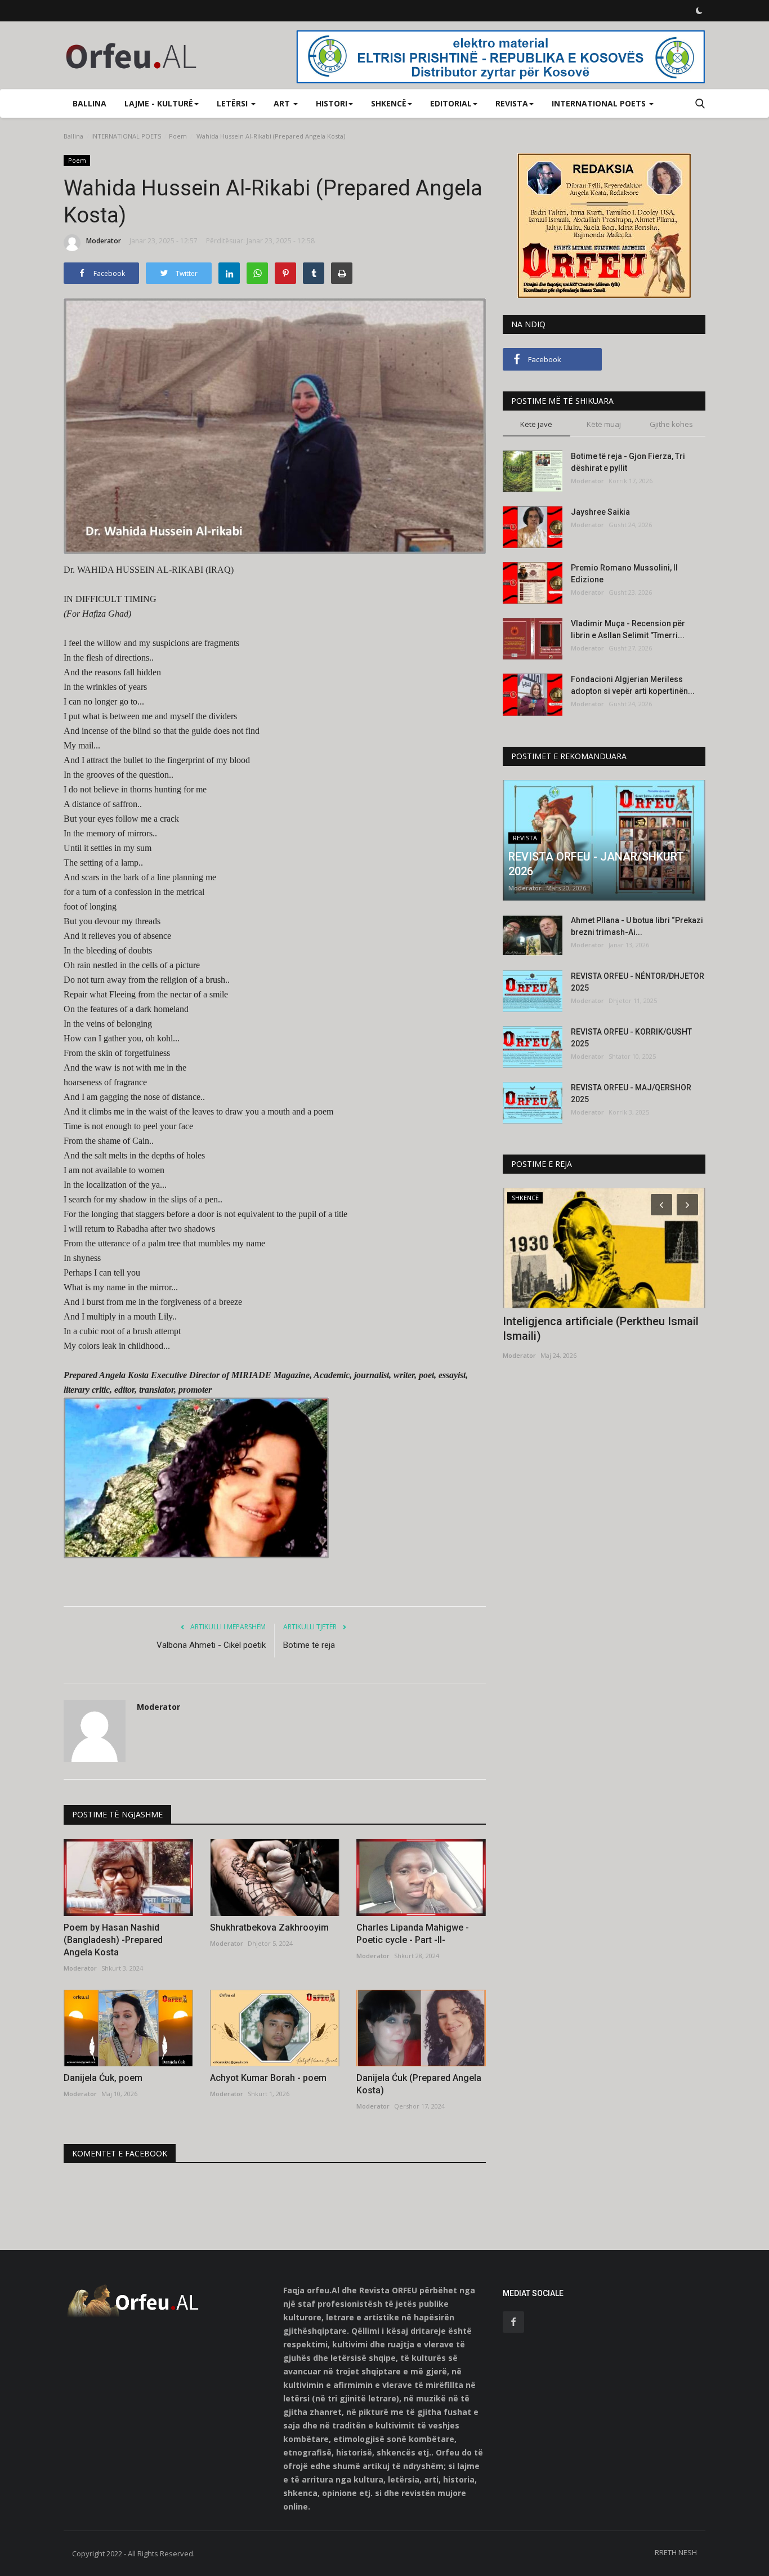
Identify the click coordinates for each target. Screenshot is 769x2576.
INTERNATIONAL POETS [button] (600, 103)
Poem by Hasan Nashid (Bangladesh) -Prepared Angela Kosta (113, 1940)
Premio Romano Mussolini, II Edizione (624, 574)
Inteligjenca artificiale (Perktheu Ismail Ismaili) (601, 1329)
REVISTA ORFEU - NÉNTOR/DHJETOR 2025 (638, 982)
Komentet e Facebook (120, 2153)
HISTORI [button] (332, 103)
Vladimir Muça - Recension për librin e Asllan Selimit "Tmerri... (628, 629)
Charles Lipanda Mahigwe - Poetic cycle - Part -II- (413, 1934)
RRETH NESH (676, 2552)
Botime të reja (309, 1645)
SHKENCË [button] (389, 103)
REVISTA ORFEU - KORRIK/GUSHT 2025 (631, 1038)
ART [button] (283, 103)
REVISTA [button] (512, 103)
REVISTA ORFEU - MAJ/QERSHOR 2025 (631, 1093)
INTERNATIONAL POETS (126, 136)
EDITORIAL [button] (451, 103)
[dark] (699, 11)
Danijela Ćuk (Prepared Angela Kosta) (419, 2084)
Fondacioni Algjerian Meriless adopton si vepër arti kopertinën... (633, 685)
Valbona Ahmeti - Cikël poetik (211, 1645)
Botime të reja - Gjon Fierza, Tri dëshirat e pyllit (628, 462)
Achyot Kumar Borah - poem (268, 2078)
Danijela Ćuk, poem (103, 2078)
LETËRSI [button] (233, 103)
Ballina (90, 103)
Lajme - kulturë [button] (159, 103)
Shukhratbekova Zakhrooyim (269, 1927)
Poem (178, 136)
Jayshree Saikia (600, 512)
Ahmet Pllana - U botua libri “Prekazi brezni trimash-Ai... (637, 926)
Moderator (104, 241)
